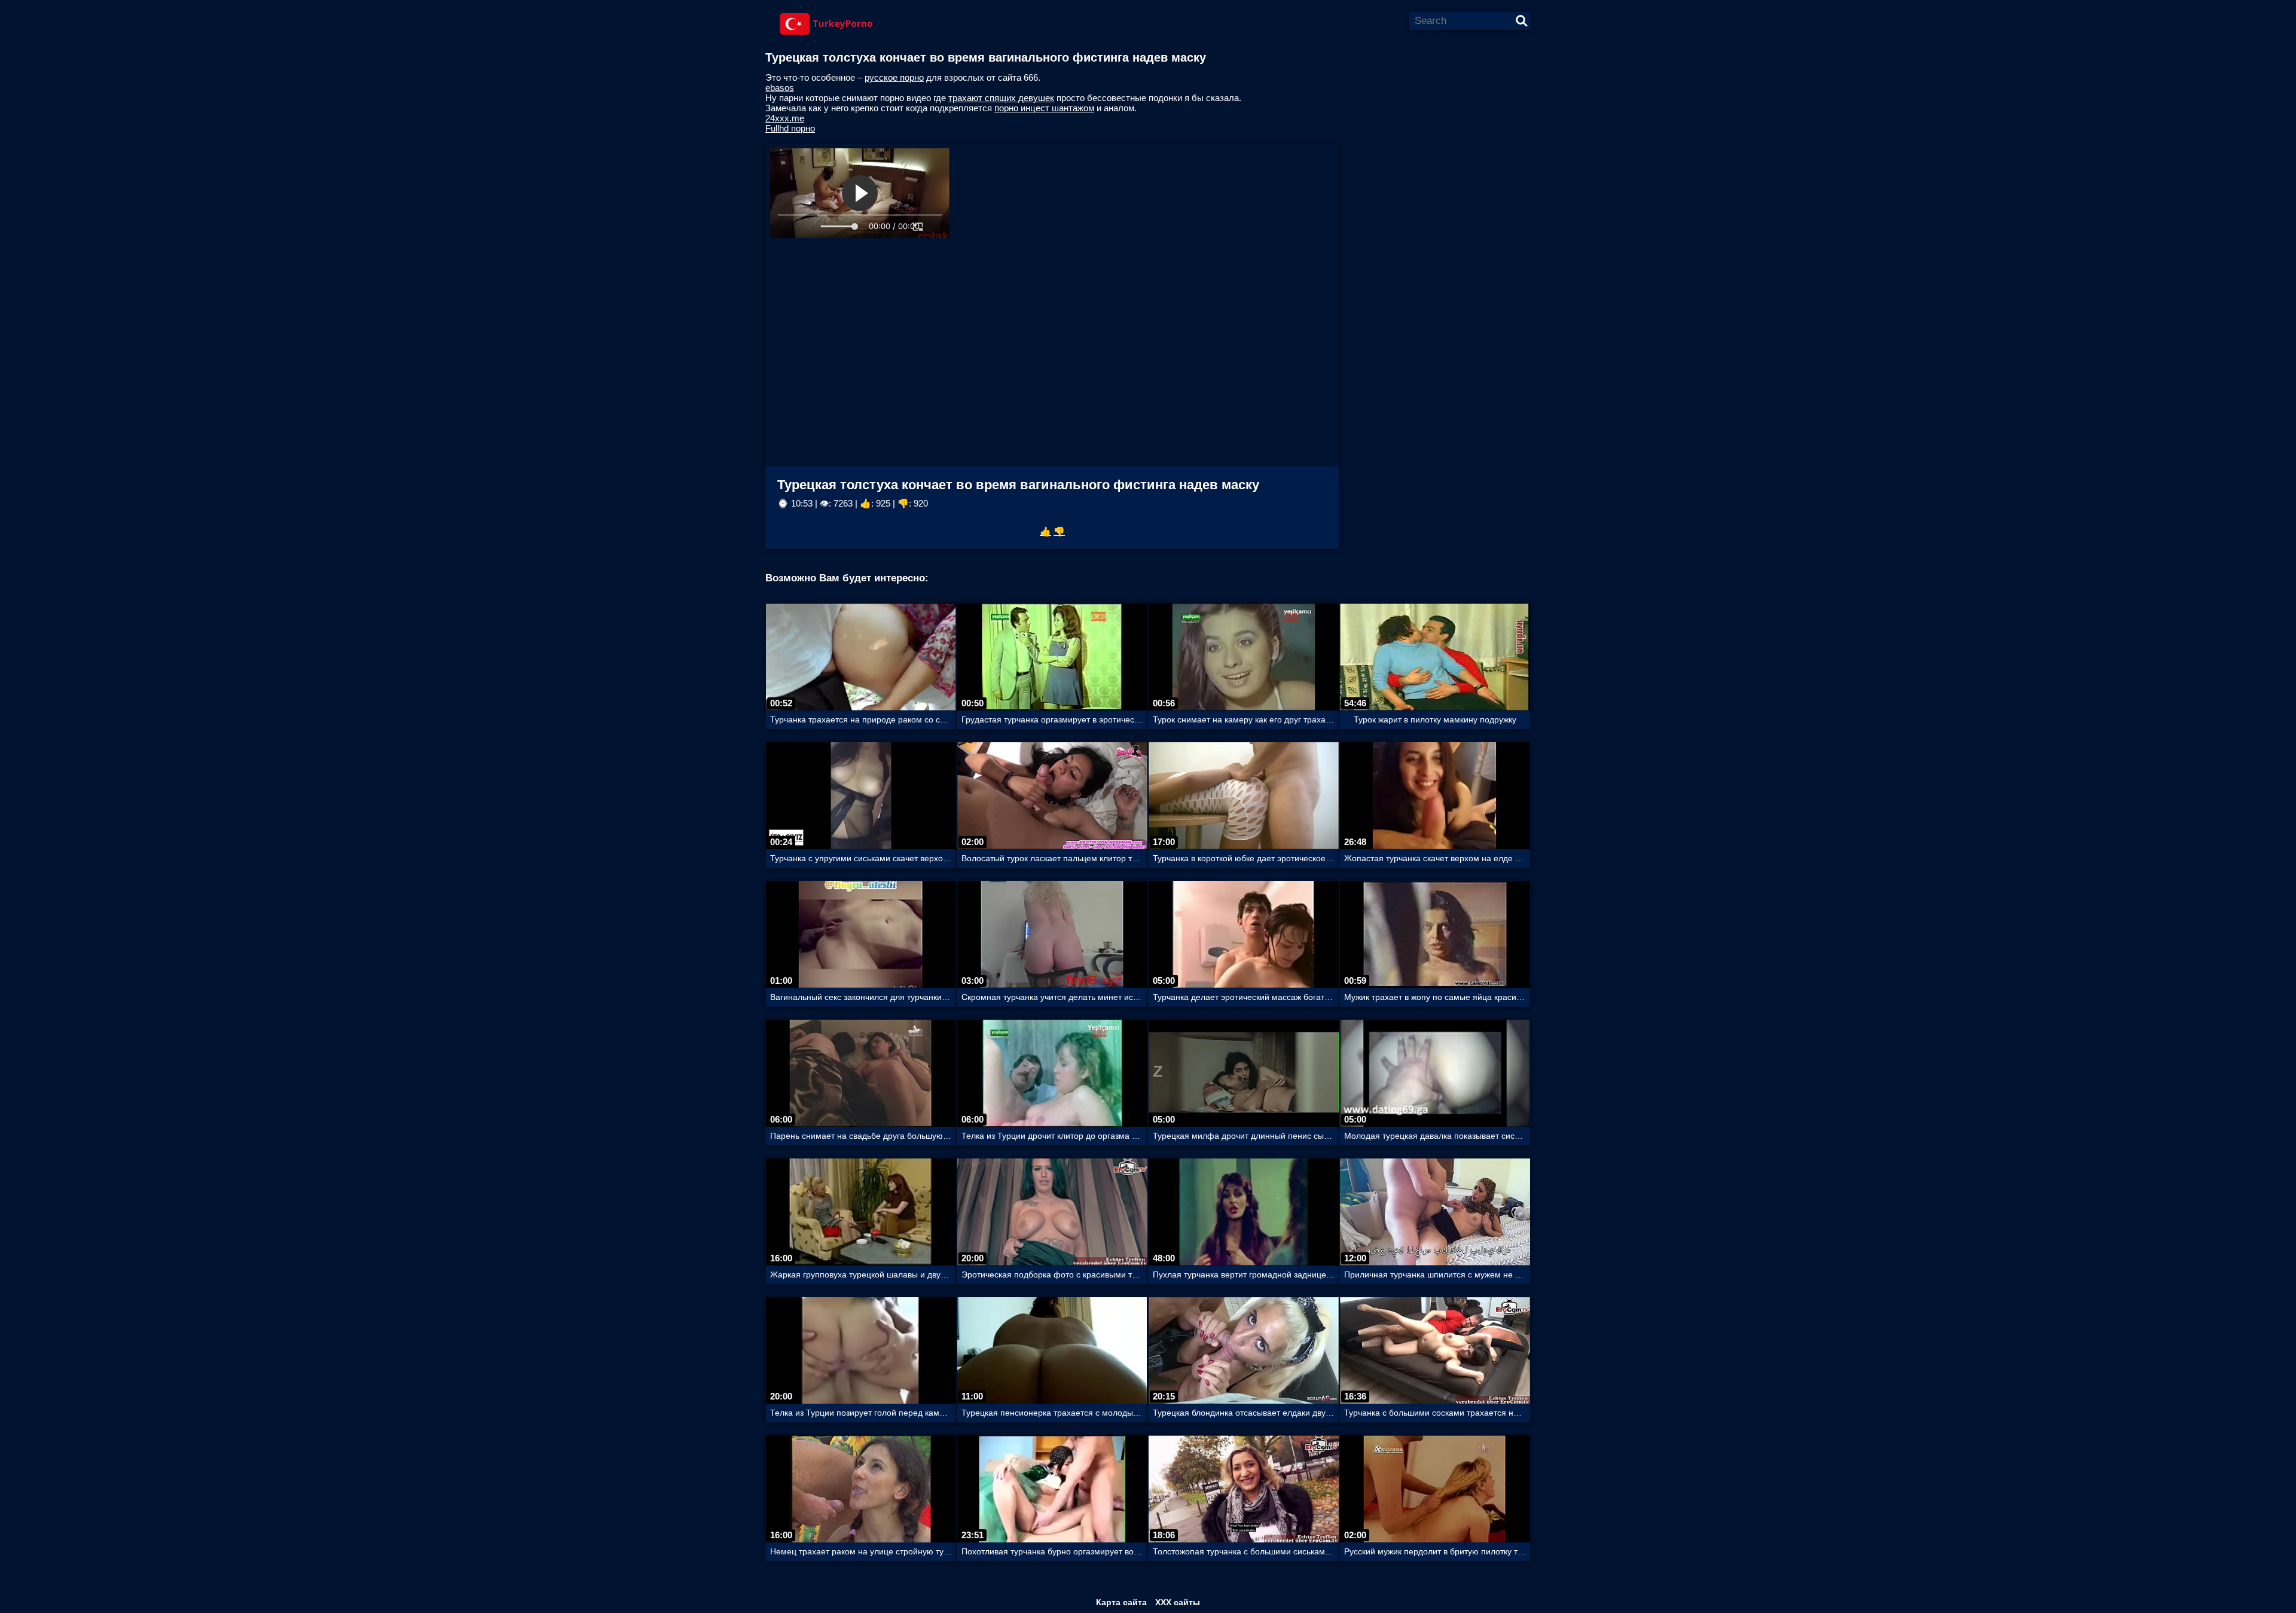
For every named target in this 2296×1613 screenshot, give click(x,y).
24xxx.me (785, 118)
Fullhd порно (790, 128)
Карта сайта (1121, 1602)
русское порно (894, 77)
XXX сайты (1178, 1602)
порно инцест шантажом (1044, 108)
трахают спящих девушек (1001, 98)
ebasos (780, 88)
